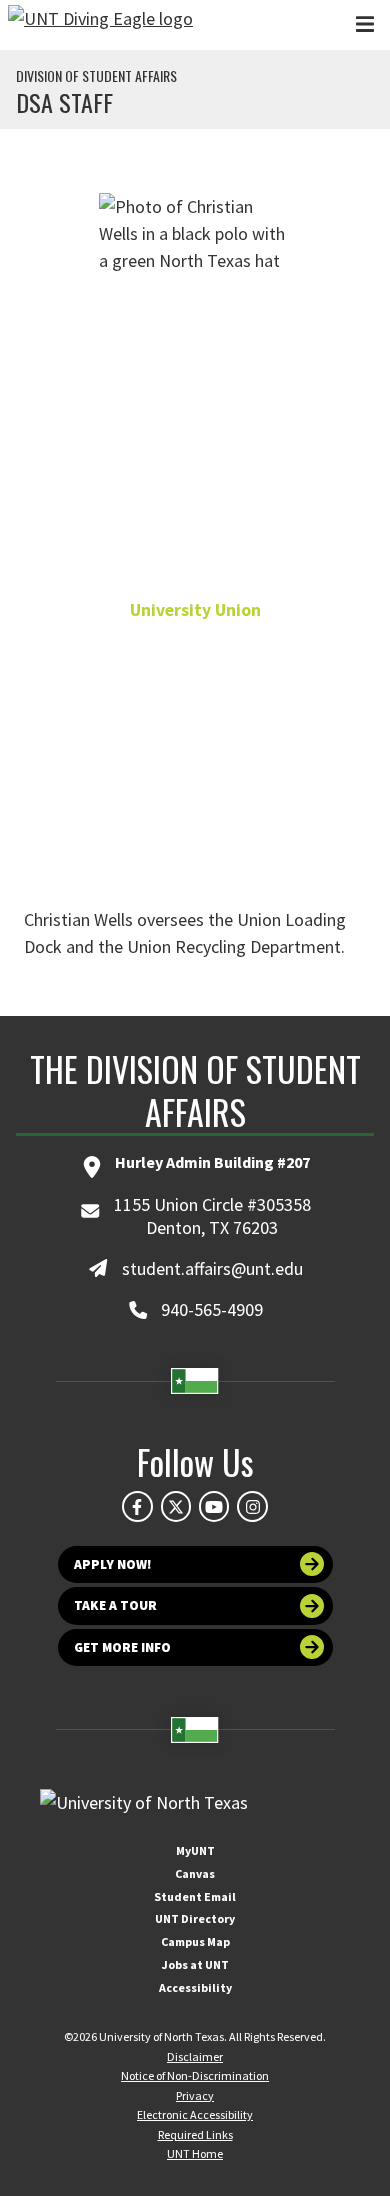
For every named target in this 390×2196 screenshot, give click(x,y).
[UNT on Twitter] (176, 1506)
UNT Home (195, 2153)
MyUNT (195, 1850)
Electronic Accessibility (195, 2114)
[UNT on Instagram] (252, 1506)
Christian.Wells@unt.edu (195, 760)
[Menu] (365, 24)
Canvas (195, 1873)
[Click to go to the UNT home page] (100, 25)
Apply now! (113, 1564)
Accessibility (195, 1987)
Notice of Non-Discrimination (195, 2075)
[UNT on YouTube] (214, 1506)
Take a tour (115, 1605)
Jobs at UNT (195, 1964)
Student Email (195, 1896)
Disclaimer (195, 2056)
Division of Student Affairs (96, 76)
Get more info (122, 1647)
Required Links (195, 2134)
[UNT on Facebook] (137, 1506)
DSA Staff (64, 102)
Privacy (195, 2095)
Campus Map (195, 1941)
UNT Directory (195, 1918)
